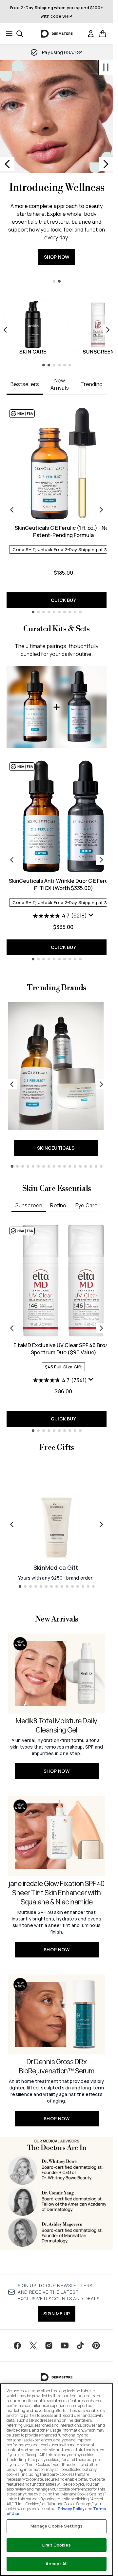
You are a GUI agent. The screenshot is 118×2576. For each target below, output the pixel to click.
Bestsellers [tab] (25, 384)
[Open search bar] (20, 34)
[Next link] (101, 1084)
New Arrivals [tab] (60, 384)
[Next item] (108, 330)
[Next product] (101, 860)
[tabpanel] (57, 510)
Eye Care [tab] (87, 1205)
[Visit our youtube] (65, 2345)
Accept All (56, 2564)
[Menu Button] (7, 34)
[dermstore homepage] (57, 34)
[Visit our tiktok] (80, 2345)
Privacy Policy (71, 2509)
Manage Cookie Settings (57, 2526)
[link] (91, 34)
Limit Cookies (57, 2545)
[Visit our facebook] (17, 2345)
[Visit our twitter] (33, 2345)
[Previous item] (5, 330)
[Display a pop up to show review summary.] (91, 915)
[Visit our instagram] (49, 2345)
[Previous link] (12, 1084)
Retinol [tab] (59, 1205)
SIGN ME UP (57, 2314)
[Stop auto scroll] (106, 67)
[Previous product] (12, 860)
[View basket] (103, 34)
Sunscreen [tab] (29, 1205)
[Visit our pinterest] (96, 2345)
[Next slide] (106, 164)
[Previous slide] (7, 164)
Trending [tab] (91, 384)
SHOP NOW (57, 257)
